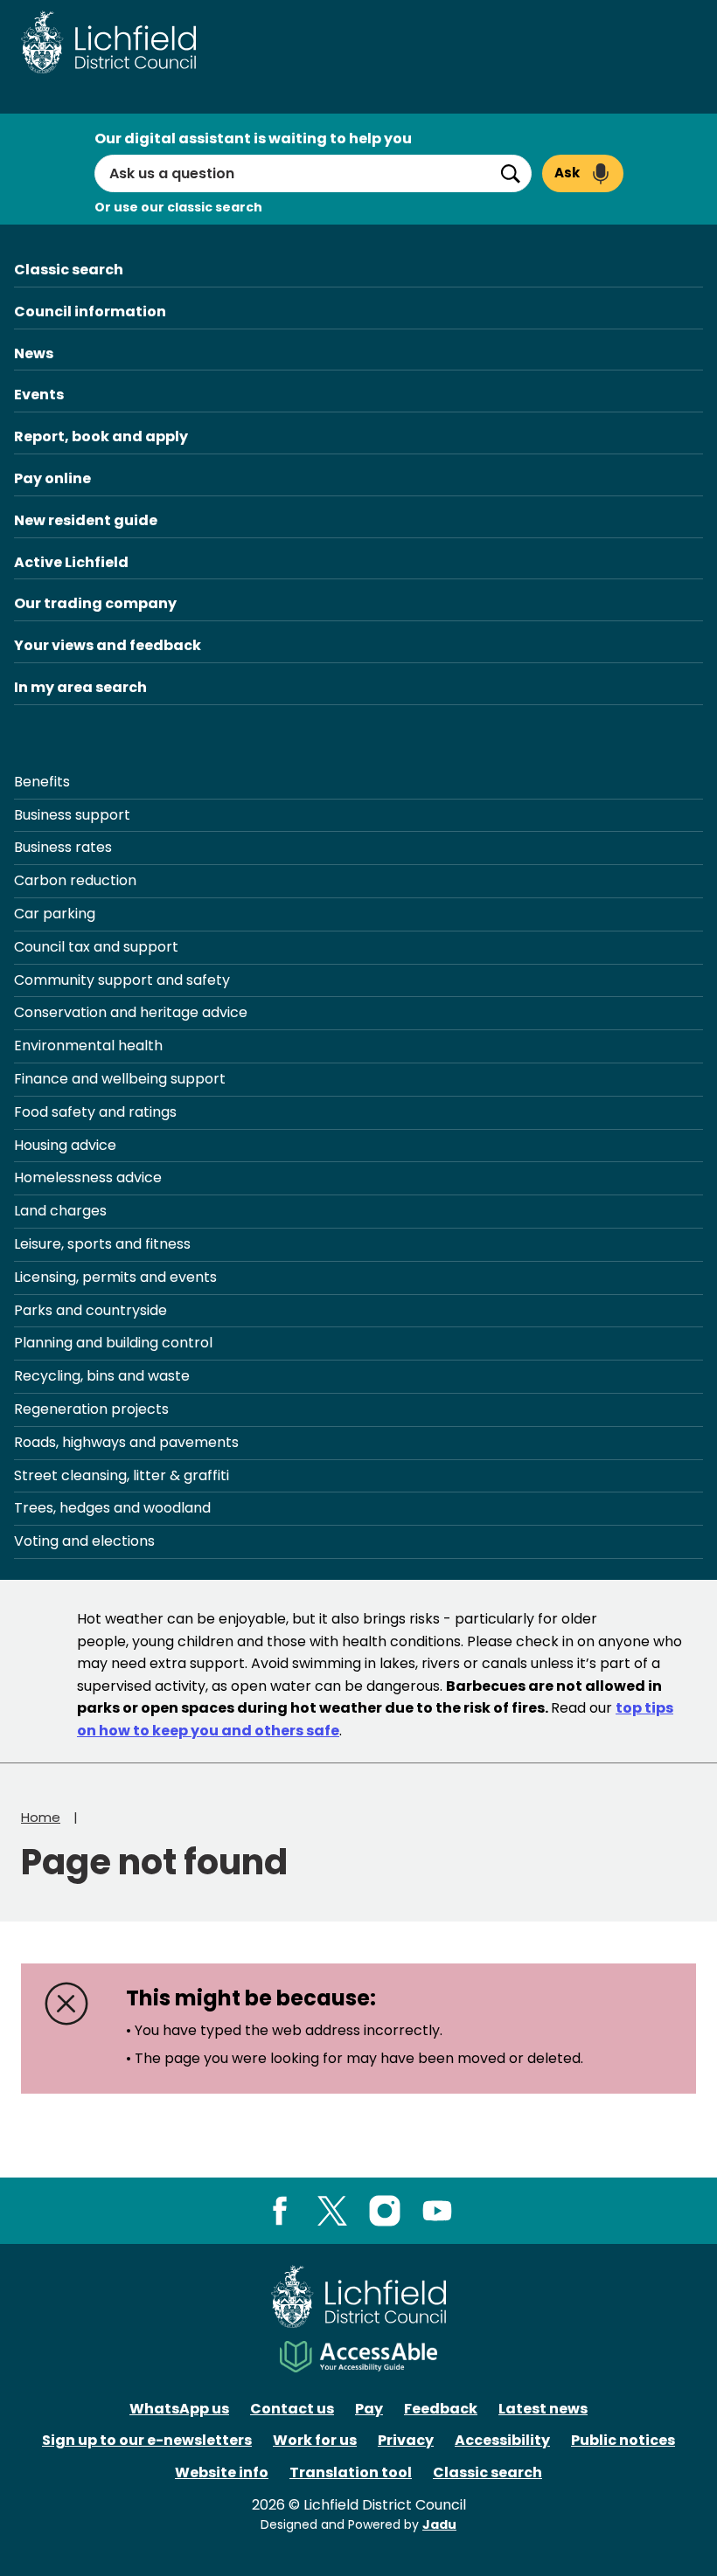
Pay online (52, 478)
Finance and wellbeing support (120, 1079)
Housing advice (65, 1145)
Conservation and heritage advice (131, 1012)
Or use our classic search (178, 207)
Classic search (69, 270)
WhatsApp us (179, 2409)
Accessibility (502, 2440)
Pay (369, 2409)
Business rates (63, 847)
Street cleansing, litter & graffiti (122, 1475)
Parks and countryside (90, 1310)
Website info (222, 2472)
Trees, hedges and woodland (112, 1508)
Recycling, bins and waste (102, 1376)
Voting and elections (84, 1541)
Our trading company (95, 603)
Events (39, 395)
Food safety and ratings (95, 1112)
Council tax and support (96, 947)
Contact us (292, 2409)
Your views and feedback (108, 645)
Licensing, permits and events (115, 1277)
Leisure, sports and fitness (102, 1244)
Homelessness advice (88, 1177)
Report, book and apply (101, 436)
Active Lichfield (71, 562)
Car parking (55, 914)
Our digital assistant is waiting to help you (253, 138)
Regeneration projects (91, 1409)
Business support (72, 815)
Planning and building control (113, 1343)
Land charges (60, 1211)
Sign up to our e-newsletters (147, 2440)
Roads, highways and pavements (126, 1442)
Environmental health (88, 1046)
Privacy (406, 2440)
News (34, 353)
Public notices (623, 2440)
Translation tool (351, 2472)
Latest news (543, 2409)
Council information (90, 312)
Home (41, 1817)
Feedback (441, 2409)
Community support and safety (122, 980)
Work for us (315, 2440)
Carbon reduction (75, 880)
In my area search (80, 687)
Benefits (42, 782)
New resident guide (86, 520)
